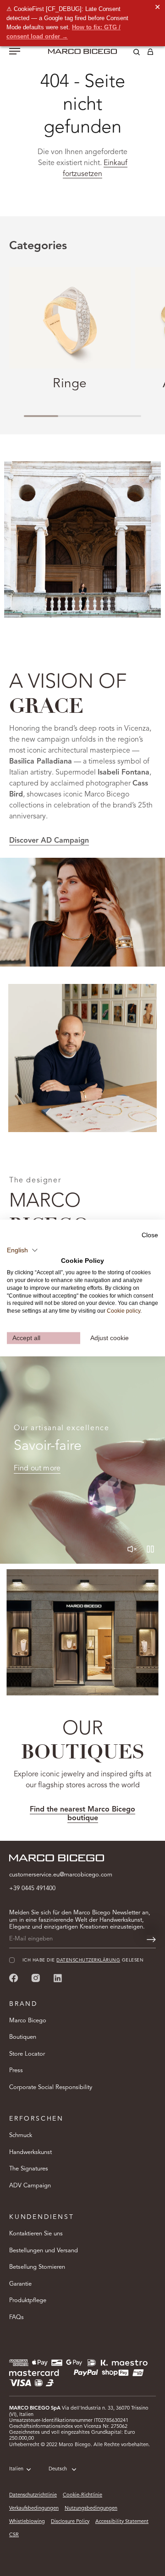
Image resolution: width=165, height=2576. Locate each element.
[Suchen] (130, 53)
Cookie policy (124, 1311)
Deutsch (58, 2469)
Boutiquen (23, 2037)
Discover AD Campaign (49, 841)
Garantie (20, 2284)
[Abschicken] (151, 1940)
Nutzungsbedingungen (91, 2509)
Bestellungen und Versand (44, 2251)
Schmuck (21, 2135)
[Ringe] (70, 318)
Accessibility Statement (122, 2522)
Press (16, 2071)
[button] (22, 1250)
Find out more (37, 1469)
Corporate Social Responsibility (51, 2087)
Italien (16, 2469)
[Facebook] (14, 1978)
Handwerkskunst (30, 2152)
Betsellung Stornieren (37, 2267)
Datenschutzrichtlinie (33, 2495)
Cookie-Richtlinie (82, 2495)
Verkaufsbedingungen (34, 2509)
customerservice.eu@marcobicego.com (61, 1875)
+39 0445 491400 (32, 1889)
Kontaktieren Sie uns (36, 2234)
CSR (14, 2535)
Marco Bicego (28, 2021)
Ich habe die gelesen (83, 1960)
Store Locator (27, 2054)
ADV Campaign (30, 2186)
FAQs (16, 2317)
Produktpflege (28, 2301)
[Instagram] (36, 1978)
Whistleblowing (27, 2522)
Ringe (70, 384)
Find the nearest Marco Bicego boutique (82, 1814)
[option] (82, 912)
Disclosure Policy (70, 2522)
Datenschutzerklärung (88, 1960)
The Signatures (29, 2169)
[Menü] (15, 52)
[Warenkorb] (150, 53)
